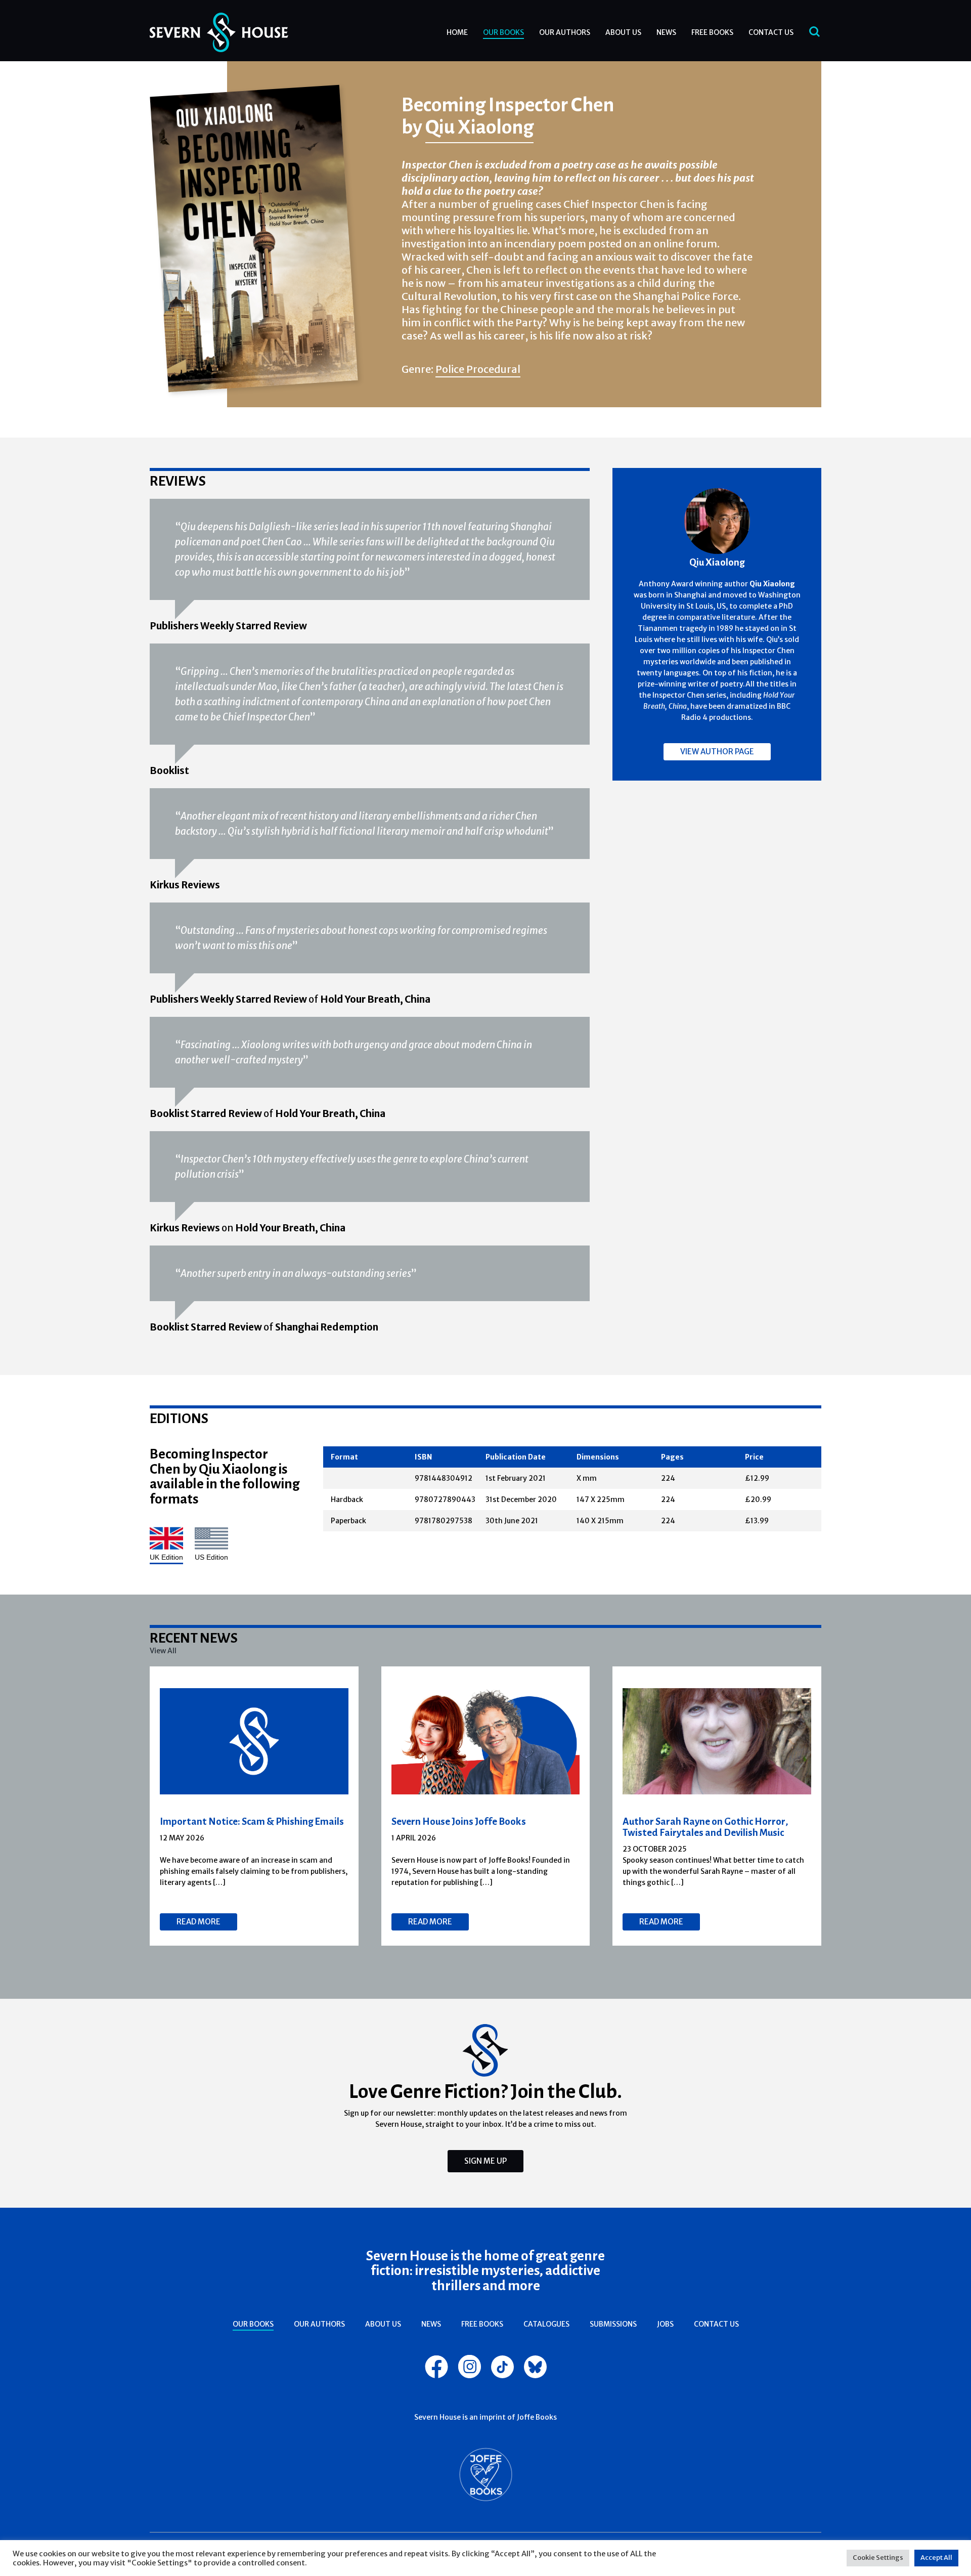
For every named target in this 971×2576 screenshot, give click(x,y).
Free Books (712, 32)
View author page (717, 752)
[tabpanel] (254, 1806)
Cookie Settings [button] (878, 2558)
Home (457, 32)
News (666, 32)
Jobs (665, 2324)
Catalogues (546, 2324)
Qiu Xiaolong (479, 126)
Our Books (503, 32)
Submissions (613, 2324)
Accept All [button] (936, 2558)
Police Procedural (478, 369)
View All (163, 1651)
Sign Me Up (485, 2161)
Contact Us (771, 32)
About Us (623, 32)
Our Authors (565, 32)
